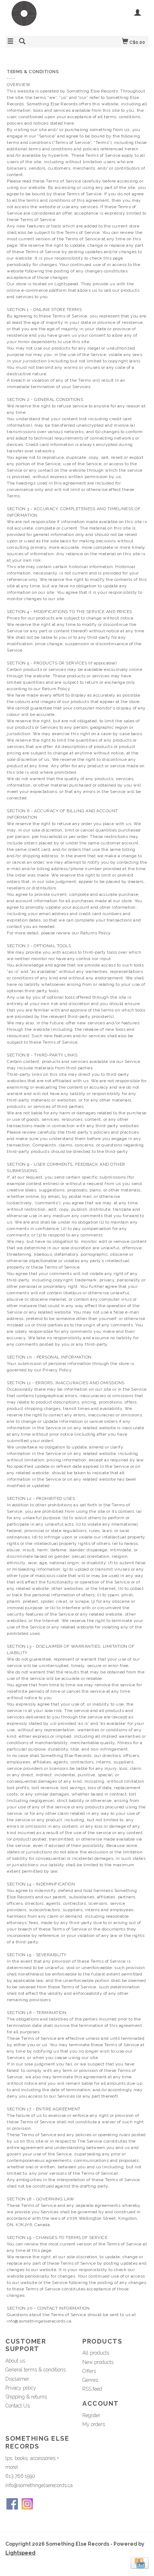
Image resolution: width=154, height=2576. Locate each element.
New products (98, 2362)
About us (15, 2361)
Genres (90, 2380)
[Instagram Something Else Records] (27, 2504)
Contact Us (18, 2406)
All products (96, 2353)
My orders (94, 2424)
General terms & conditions (35, 2370)
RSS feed (92, 2389)
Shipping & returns (26, 2397)
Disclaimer (17, 2379)
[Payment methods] (140, 2563)
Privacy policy (21, 2388)
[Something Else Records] (41, 17)
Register (91, 2415)
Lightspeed (20, 2553)
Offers (89, 2371)
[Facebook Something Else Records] (12, 2504)
